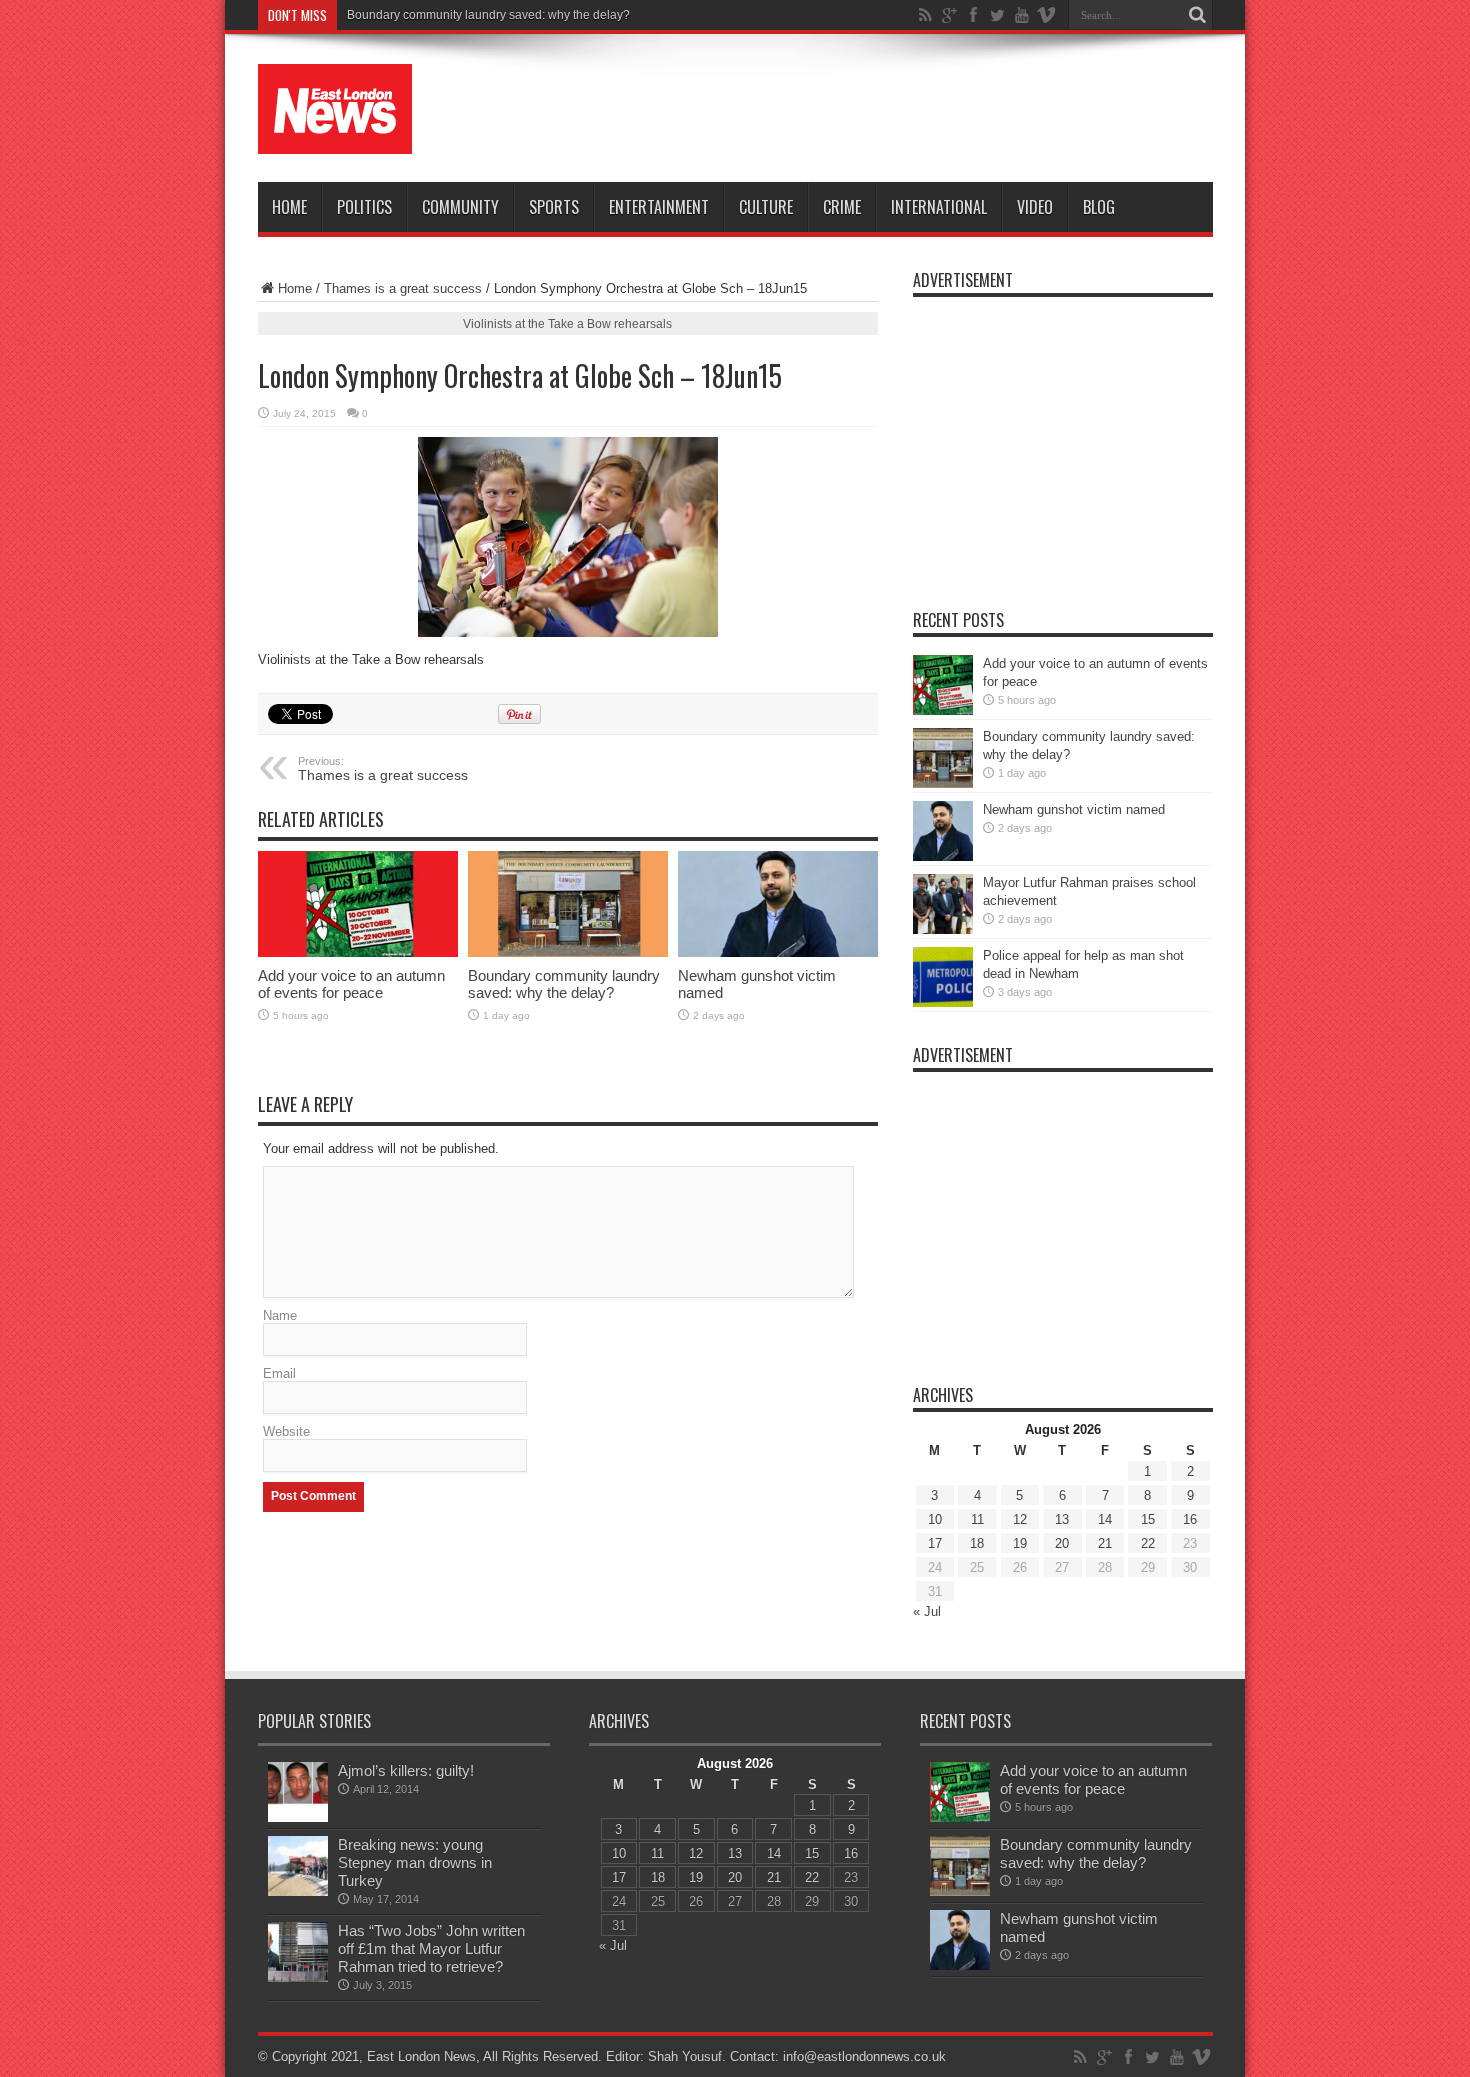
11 (977, 1519)
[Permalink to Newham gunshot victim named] (778, 904)
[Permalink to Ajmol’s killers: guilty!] (298, 1792)
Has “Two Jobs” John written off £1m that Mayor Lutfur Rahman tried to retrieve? (431, 1948)
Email (279, 1373)
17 (935, 1543)
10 (935, 1519)
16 (1190, 1519)
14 (1105, 1519)
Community (460, 207)
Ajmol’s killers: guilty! (406, 1770)
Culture (766, 207)
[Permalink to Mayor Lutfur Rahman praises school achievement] (943, 904)
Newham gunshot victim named (1074, 809)
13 (1062, 1519)
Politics (364, 207)
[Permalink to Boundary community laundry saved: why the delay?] (568, 904)
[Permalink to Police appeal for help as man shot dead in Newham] (943, 977)
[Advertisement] (849, 112)
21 (1105, 1543)
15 (1148, 1519)
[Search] (1198, 15)
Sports (554, 207)
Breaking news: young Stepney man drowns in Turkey (415, 1862)
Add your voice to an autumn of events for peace (351, 984)
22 (1148, 1543)
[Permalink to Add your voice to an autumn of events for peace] (358, 904)
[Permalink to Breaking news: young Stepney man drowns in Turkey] (298, 1866)
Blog (1099, 207)
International (939, 207)
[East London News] (335, 109)
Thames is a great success (403, 288)
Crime (842, 207)
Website (286, 1431)
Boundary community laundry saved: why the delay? (488, 15)
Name (280, 1315)
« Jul (927, 1611)
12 (1020, 1519)
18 (977, 1543)
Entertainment (659, 207)
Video (1035, 207)
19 (1020, 1543)
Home (289, 207)
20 (1062, 1543)
